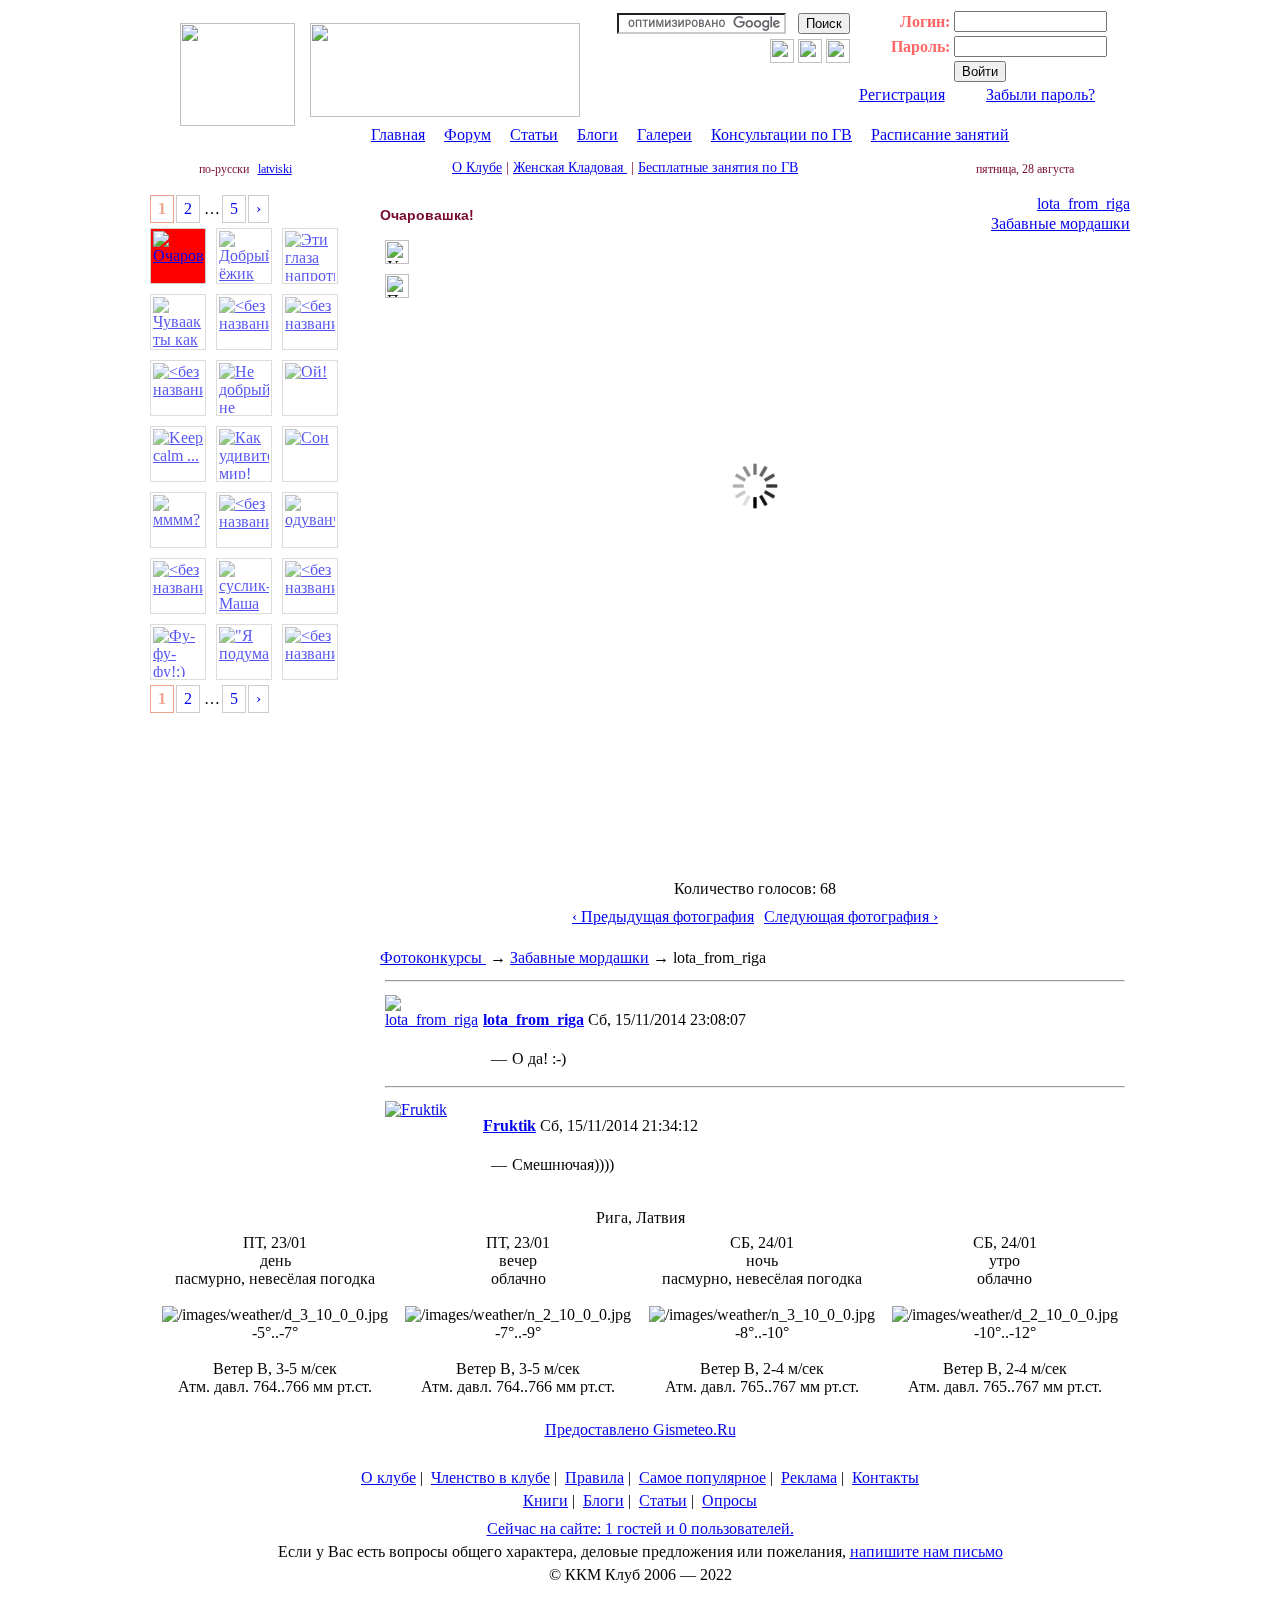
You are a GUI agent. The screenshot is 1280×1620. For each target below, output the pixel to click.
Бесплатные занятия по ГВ (718, 167)
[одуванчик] (310, 520)
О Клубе (477, 167)
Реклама (809, 1477)
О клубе (388, 1477)
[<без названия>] (244, 322)
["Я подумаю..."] (244, 652)
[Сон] (310, 454)
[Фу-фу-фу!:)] (178, 652)
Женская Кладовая (570, 167)
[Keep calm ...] (178, 454)
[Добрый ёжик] (244, 256)
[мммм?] (178, 520)
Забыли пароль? (1040, 94)
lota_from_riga (1083, 203)
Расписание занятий (940, 134)
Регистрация (902, 94)
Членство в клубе (490, 1477)
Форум (467, 134)
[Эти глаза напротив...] (310, 256)
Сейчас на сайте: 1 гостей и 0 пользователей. (640, 1528)
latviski (275, 169)
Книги (545, 1500)
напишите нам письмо (926, 1551)
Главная (398, 134)
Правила (594, 1477)
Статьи (534, 134)
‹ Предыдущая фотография (663, 916)
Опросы (729, 1500)
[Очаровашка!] (178, 256)
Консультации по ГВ (781, 134)
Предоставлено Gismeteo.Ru (640, 1429)
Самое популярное (702, 1477)
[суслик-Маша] (244, 586)
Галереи (664, 134)
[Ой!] (310, 388)
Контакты (885, 1477)
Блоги (597, 134)
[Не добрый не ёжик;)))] (244, 388)
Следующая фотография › (851, 916)
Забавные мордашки (1060, 223)
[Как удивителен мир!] (244, 454)
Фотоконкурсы (433, 957)
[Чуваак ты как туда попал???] (178, 322)
